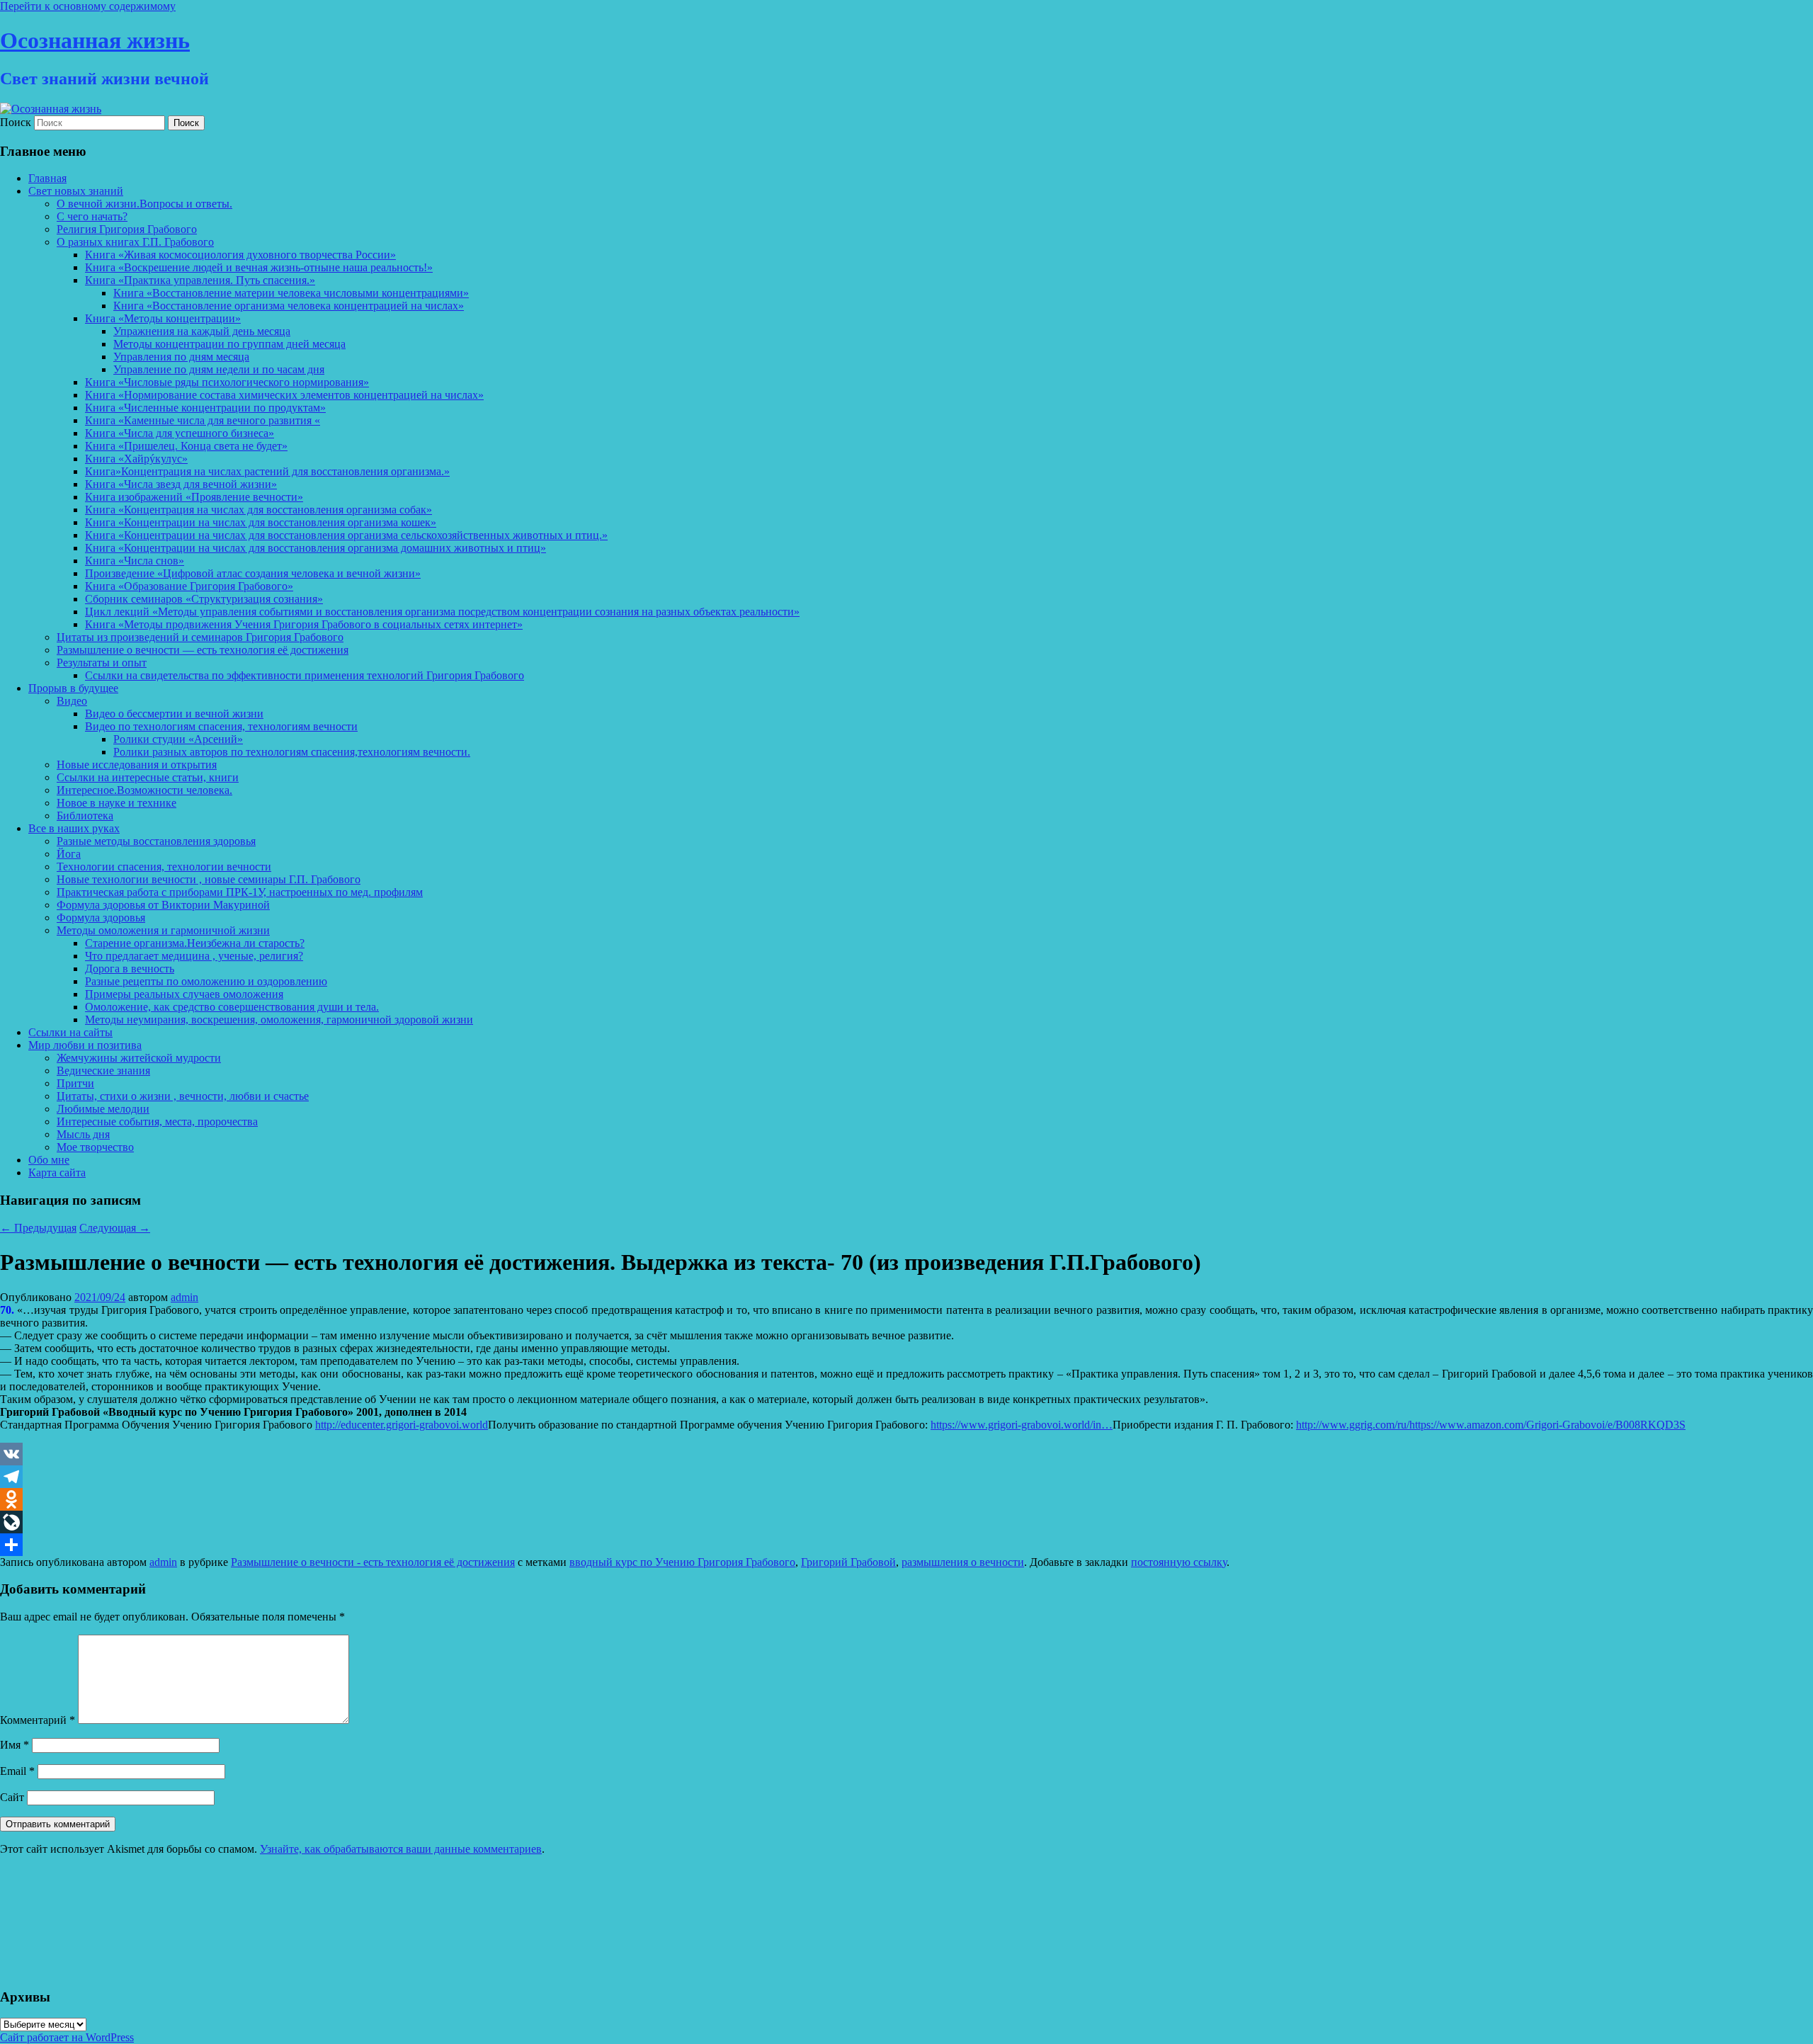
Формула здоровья (101, 918)
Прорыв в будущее (73, 688)
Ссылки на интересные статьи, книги (148, 777)
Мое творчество (95, 1147)
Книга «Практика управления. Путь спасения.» (200, 280)
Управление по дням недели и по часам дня (219, 369)
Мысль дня (83, 1134)
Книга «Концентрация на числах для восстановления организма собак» (258, 510)
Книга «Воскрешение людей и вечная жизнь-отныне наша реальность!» (259, 267)
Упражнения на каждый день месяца (202, 331)
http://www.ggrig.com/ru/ (1353, 1425)
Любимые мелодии (103, 1109)
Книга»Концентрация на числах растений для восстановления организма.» (267, 471)
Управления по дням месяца (181, 357)
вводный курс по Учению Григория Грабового (682, 1562)
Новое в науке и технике (116, 803)
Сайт (12, 1797)
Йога (69, 854)
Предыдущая (38, 1228)
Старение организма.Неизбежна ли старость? (195, 943)
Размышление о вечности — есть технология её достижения (203, 650)
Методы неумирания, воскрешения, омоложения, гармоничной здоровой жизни (279, 1020)
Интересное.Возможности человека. (144, 790)
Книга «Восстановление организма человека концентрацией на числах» (289, 306)
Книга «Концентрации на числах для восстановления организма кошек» (261, 522)
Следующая (115, 1228)
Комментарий (38, 1720)
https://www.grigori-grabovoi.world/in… (1022, 1425)
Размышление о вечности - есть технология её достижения (373, 1562)
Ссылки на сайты (70, 1032)
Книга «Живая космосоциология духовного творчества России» (240, 255)
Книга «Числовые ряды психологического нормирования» (227, 382)
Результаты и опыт (102, 663)
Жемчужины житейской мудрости (139, 1058)
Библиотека (85, 816)
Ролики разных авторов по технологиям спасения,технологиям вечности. (292, 752)
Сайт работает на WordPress (67, 2037)
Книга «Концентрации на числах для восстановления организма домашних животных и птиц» (316, 548)
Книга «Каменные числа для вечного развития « (203, 420)
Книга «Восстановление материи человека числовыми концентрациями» (291, 293)
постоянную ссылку (1179, 1562)
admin (184, 1297)
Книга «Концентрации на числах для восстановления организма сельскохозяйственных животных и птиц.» (346, 535)
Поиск (16, 122)
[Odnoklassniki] (906, 1499)
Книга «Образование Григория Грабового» (189, 586)
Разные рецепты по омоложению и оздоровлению (206, 981)
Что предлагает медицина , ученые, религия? (194, 956)
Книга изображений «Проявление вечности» (194, 497)
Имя (15, 1745)
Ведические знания (103, 1071)
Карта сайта (57, 1173)
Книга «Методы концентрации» (163, 318)
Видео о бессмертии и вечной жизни (174, 714)
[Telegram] (906, 1477)
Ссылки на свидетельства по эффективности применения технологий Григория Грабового (305, 675)
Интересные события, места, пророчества (157, 1122)
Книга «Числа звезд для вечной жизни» (181, 484)
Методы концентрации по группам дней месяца (229, 344)
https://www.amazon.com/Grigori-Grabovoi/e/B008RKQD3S (1547, 1425)
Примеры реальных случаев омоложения (184, 994)
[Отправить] (906, 1545)
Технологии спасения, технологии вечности (164, 867)
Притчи (75, 1083)
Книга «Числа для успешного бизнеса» (180, 433)
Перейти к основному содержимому (88, 6)
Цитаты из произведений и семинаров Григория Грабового (200, 637)
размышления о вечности (963, 1562)
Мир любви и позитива (85, 1045)
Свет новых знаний (76, 191)
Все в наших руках (74, 828)
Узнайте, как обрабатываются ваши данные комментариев (401, 1849)
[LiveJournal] (906, 1522)
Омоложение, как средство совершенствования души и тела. (232, 1007)
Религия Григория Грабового (127, 229)
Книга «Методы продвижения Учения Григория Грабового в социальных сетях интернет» (304, 624)
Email (17, 1771)
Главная (47, 178)
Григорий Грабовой (848, 1562)
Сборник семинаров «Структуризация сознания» (204, 599)
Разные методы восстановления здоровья (156, 841)
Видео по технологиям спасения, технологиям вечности (221, 726)
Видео (72, 701)
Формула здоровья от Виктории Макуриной (163, 905)
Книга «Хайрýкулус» (136, 459)
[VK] (906, 1454)
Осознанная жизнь (95, 40)
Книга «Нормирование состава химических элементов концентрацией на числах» (284, 395)
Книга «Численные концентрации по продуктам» (205, 408)
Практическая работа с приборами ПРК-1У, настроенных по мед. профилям (240, 892)
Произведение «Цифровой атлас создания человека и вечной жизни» (253, 573)
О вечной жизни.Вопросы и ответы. (144, 204)
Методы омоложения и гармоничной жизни (163, 930)
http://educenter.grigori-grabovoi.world (402, 1425)
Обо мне (49, 1160)
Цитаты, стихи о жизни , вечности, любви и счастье (183, 1096)
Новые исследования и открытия (137, 765)
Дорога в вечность (130, 969)
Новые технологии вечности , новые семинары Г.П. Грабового (209, 879)
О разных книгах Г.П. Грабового (135, 242)
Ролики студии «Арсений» (178, 739)
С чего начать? (92, 216)
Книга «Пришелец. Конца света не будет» (186, 446)
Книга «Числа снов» (135, 561)
